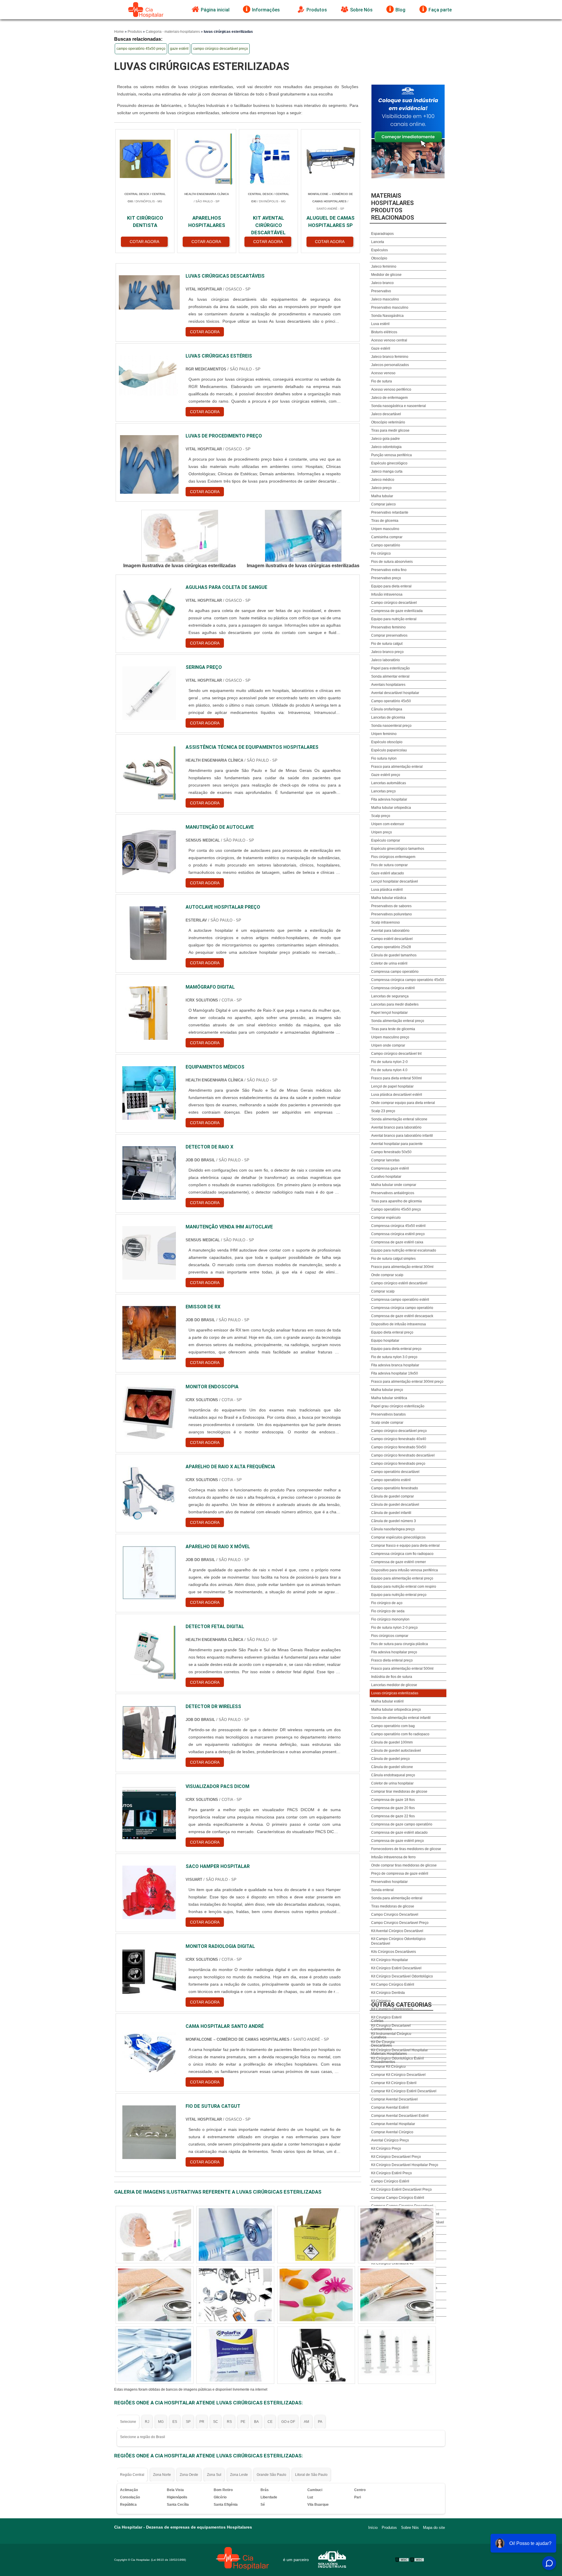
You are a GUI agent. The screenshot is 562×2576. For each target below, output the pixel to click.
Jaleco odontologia (386, 447)
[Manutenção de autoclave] (149, 853)
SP (188, 2422)
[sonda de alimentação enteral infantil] (316, 2355)
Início (373, 2528)
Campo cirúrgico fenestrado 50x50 (399, 1447)
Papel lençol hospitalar (389, 1013)
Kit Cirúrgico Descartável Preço (396, 2157)
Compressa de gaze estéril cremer (399, 1562)
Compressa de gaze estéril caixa (397, 1242)
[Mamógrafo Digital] (149, 1013)
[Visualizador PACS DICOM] (149, 1812)
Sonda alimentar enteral (390, 676)
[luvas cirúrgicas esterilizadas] (180, 536)
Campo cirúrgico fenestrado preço (398, 1464)
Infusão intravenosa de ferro (393, 1857)
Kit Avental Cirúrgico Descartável (397, 1931)
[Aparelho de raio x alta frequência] (149, 1493)
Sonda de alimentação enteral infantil (401, 1718)
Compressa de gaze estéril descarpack (402, 1316)
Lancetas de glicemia (388, 717)
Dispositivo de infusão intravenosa (399, 1324)
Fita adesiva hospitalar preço (394, 1652)
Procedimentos (383, 2062)
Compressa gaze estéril (390, 1168)
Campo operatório (386, 545)
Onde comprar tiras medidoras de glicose (404, 1865)
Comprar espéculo (386, 1218)
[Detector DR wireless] (149, 1733)
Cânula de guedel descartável (395, 1505)
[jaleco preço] (316, 2295)
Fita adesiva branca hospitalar (395, 1365)
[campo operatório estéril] (155, 2235)
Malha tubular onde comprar (394, 1185)
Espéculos (379, 250)
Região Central (132, 2475)
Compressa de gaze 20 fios (393, 1808)
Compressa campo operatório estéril (400, 1300)
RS (229, 2422)
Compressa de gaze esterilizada (397, 611)
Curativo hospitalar (386, 1177)
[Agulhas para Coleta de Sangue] (149, 613)
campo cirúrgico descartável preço (221, 49)
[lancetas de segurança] (155, 2355)
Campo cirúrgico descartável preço (399, 1431)
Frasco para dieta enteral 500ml (396, 1078)
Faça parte (440, 10)
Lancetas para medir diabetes (395, 1004)
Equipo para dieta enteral (391, 586)
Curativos (379, 2037)
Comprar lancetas (385, 1160)
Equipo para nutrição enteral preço (399, 1595)
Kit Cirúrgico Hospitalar (390, 1960)
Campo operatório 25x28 (391, 947)
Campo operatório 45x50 (391, 701)
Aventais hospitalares (388, 685)
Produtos (317, 10)
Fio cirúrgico (381, 553)
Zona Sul (214, 2475)
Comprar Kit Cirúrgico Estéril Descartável (404, 2091)
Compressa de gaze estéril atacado (399, 1833)
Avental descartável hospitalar (395, 693)
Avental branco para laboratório (396, 1127)
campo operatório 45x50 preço (141, 49)
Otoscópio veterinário (388, 422)
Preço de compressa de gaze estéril (400, 1874)
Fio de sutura (382, 381)
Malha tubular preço (387, 1390)
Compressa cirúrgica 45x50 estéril (398, 1226)
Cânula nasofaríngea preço (393, 1529)
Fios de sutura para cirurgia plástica (400, 1644)
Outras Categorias (401, 2005)
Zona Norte (162, 2475)
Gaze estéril (381, 348)
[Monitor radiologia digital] (149, 1972)
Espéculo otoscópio (387, 742)
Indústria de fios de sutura (392, 1677)
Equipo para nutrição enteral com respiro (404, 1587)
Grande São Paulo (271, 2475)
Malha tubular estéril (387, 1701)
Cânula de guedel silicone (392, 1767)
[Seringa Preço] (149, 693)
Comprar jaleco (383, 504)
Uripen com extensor (388, 824)
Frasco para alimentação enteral (397, 767)
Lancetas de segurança (390, 996)
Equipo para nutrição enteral (394, 619)
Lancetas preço (383, 791)
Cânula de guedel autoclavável (396, 1751)
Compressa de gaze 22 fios (393, 1816)
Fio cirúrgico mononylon (390, 1619)
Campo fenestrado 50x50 (391, 1152)
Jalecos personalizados (390, 365)
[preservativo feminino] (397, 2355)
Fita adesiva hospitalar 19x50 (395, 1373)
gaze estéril (179, 49)
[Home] (146, 10)
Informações (266, 10)
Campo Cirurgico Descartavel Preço (400, 1923)
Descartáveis (382, 2045)
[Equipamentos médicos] (149, 1093)
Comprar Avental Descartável (394, 2099)
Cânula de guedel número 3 (394, 1521)
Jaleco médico (383, 480)
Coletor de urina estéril (389, 963)
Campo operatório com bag (393, 1726)
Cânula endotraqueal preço (393, 1775)
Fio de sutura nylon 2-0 (389, 1062)
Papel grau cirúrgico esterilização (398, 1406)
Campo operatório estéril (391, 1480)
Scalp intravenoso (385, 922)
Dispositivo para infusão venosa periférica (405, 1570)
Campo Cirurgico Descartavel (395, 1915)
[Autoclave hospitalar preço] (149, 933)
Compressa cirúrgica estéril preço (398, 1234)
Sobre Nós (361, 10)
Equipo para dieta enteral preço (396, 1349)
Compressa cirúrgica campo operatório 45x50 (408, 980)
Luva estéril (380, 324)
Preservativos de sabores (391, 906)
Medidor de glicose (386, 275)
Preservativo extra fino (389, 570)
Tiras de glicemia (385, 521)
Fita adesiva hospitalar (389, 799)
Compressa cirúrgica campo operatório (402, 1308)
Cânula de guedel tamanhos (394, 955)
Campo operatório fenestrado (395, 1488)
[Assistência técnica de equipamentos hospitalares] (149, 773)
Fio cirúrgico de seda (388, 1611)
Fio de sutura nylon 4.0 (389, 1070)
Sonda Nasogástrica (387, 316)
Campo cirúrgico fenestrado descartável (403, 1455)
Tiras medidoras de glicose (393, 1906)
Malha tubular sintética (389, 1398)
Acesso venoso (383, 373)
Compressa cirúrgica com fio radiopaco (402, 1554)
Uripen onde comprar (388, 1045)
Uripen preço (382, 832)
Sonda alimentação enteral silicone (399, 1119)
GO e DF (288, 2422)
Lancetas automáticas (389, 783)
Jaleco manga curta (387, 471)
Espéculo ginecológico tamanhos (398, 849)
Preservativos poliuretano (391, 914)
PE (243, 2422)
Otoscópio (379, 258)
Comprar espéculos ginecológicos (398, 1537)
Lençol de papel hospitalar (392, 1086)
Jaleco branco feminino (390, 357)
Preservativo (381, 291)
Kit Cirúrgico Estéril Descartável (396, 1968)
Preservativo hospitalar (389, 1882)
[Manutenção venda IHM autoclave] (149, 1253)
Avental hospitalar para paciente (397, 1144)
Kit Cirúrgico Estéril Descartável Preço (401, 2189)
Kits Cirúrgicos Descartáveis (394, 1952)
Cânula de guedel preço (390, 1759)
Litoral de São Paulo (311, 2475)
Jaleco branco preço (387, 652)
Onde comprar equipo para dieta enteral (403, 1103)
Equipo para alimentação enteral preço (402, 1578)
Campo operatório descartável (395, 1472)
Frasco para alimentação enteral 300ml (402, 1267)
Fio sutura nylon (384, 758)
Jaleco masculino (385, 299)
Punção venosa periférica (391, 455)
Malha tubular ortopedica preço (396, 1710)
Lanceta (378, 242)
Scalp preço (381, 816)
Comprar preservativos (389, 635)
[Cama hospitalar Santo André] (149, 2052)
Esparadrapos (382, 234)
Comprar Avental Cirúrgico (392, 2132)
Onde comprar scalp (387, 1275)
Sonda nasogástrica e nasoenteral (399, 406)
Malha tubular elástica (389, 898)
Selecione (128, 2422)
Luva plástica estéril (387, 890)
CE (270, 2422)
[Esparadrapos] (155, 2295)
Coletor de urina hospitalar (392, 1783)
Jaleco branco (382, 283)
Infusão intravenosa (387, 594)
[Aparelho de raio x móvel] (149, 1573)
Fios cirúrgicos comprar (390, 1636)
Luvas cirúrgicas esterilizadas (395, 1693)
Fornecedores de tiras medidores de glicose (406, 1849)
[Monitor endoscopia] (149, 1413)
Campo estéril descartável (392, 939)
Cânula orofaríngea (387, 709)
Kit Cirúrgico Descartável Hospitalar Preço (405, 2165)
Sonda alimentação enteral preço (398, 1021)
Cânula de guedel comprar (393, 1496)
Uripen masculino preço (390, 1037)
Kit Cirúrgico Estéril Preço (391, 2173)
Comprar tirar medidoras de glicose (399, 1792)
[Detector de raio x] (149, 1173)
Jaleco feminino (384, 266)
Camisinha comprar (387, 537)
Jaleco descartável (386, 414)
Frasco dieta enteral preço (392, 1660)
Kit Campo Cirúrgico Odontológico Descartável (398, 1941)
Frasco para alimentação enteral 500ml (402, 1669)
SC (216, 2422)
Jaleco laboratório (385, 660)
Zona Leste (239, 2475)
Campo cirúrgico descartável (394, 603)
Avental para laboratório (390, 931)
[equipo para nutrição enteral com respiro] (235, 2235)
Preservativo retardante (390, 512)
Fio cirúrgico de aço (387, 1603)
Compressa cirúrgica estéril (393, 988)
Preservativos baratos (388, 1414)
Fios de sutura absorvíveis (392, 562)
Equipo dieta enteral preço (392, 1332)
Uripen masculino (385, 529)
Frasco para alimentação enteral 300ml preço (407, 1382)
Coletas (377, 2021)
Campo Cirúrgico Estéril (390, 2181)
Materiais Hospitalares (389, 2054)
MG (161, 2422)
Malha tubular (382, 496)
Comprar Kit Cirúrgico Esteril (394, 2083)
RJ (147, 2422)
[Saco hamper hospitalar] (149, 1892)
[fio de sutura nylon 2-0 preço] (316, 2235)
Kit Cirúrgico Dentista (388, 1993)
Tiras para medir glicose (390, 430)
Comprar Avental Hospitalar (393, 2124)
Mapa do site (434, 2528)
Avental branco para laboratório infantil (402, 1136)
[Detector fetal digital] (149, 1653)
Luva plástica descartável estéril (397, 1095)
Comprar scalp (383, 1291)
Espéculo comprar (386, 840)
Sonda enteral (382, 1890)
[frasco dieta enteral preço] (235, 2295)
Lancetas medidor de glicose (394, 1685)
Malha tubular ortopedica (391, 808)
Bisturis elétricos (384, 332)
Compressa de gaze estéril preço (397, 1841)
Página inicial (215, 10)
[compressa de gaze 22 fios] (397, 2295)
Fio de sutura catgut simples (393, 1259)
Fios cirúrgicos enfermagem (393, 857)
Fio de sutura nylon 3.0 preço (394, 1357)
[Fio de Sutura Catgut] (149, 2132)
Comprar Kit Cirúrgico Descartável (398, 2075)
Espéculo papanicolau (389, 750)
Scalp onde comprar (387, 1423)
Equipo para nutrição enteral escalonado (404, 1250)
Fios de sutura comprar (389, 865)
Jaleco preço (381, 488)
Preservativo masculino (390, 307)
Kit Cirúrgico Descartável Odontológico (402, 1976)
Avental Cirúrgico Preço (390, 2140)
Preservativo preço (386, 578)
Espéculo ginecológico (389, 463)
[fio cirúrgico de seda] (397, 2235)
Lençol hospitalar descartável (395, 881)
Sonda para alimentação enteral (397, 1898)
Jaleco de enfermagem (389, 398)
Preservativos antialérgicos (393, 1193)
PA (320, 2422)
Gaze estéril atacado (388, 873)
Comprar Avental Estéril (390, 2107)
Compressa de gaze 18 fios (393, 1800)
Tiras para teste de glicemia (393, 1029)
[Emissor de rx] (149, 1333)
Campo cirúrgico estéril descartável (399, 1283)
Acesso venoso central (389, 340)
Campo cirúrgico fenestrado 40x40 (399, 1439)
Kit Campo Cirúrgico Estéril (393, 1984)
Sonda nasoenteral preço (391, 726)
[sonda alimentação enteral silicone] (235, 2355)
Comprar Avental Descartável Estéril (400, 2116)
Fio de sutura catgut (387, 644)
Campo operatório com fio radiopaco (400, 1734)
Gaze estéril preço (386, 775)
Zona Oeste (189, 2475)
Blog (400, 10)
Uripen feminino (384, 734)
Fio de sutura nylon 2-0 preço (394, 1628)
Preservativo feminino (388, 627)
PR (202, 2422)
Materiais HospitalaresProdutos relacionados (393, 207)
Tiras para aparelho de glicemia (396, 1201)
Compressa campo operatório (395, 972)
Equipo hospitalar (385, 1341)
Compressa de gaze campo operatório (402, 1824)
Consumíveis (382, 2029)
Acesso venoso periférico (391, 389)
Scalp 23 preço (383, 1111)
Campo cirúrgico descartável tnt (396, 1054)
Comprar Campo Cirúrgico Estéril (398, 2198)
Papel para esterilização (390, 668)
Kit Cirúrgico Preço (386, 2148)
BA (256, 2422)
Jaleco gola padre (385, 439)
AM (306, 2422)
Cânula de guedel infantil (391, 1513)
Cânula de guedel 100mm (392, 1742)
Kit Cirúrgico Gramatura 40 (392, 2263)
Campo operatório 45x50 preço (396, 1209)
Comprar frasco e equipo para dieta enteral (405, 1546)
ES (175, 2422)
